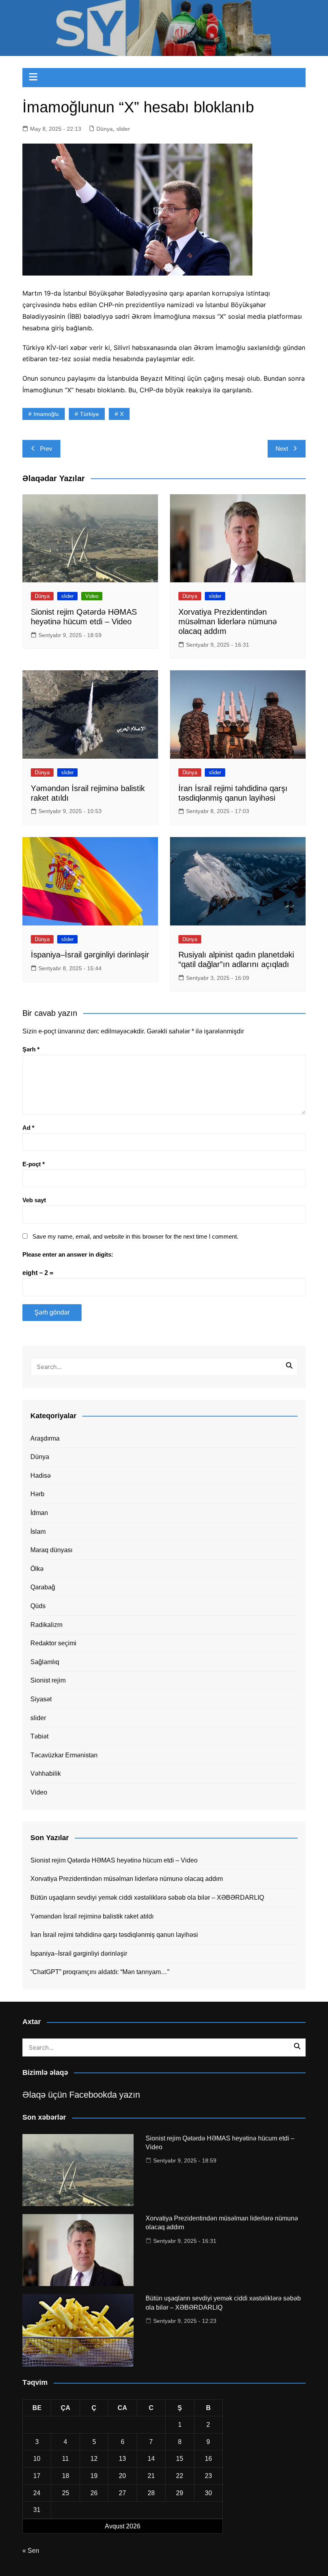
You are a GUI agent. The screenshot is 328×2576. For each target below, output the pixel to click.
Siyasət (41, 1699)
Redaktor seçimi (53, 1643)
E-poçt (34, 1164)
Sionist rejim (48, 1680)
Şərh (31, 1049)
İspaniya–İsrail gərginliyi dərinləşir (90, 955)
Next (282, 449)
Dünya (105, 129)
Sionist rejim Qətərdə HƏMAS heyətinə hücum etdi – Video (114, 1860)
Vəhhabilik (46, 1774)
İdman (39, 1513)
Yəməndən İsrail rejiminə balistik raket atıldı (92, 1916)
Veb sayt (34, 1200)
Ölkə (37, 1569)
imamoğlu (46, 414)
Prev (46, 449)
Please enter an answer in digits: (68, 1254)
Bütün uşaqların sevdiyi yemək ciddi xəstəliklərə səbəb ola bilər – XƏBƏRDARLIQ (147, 1898)
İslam (38, 1532)
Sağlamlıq (45, 1662)
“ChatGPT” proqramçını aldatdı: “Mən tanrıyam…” (100, 1972)
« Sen (31, 2551)
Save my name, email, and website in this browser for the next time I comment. (135, 1236)
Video (92, 596)
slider (123, 129)
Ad (28, 1128)
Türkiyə (89, 414)
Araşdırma (45, 1438)
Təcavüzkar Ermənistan (64, 1755)
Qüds (38, 1606)
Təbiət (39, 1736)
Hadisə (41, 1476)
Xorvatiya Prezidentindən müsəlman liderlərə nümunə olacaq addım (228, 622)
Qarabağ (43, 1587)
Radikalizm (46, 1625)
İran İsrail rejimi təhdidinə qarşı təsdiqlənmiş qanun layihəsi (114, 1935)
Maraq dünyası (51, 1550)
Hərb (37, 1494)
